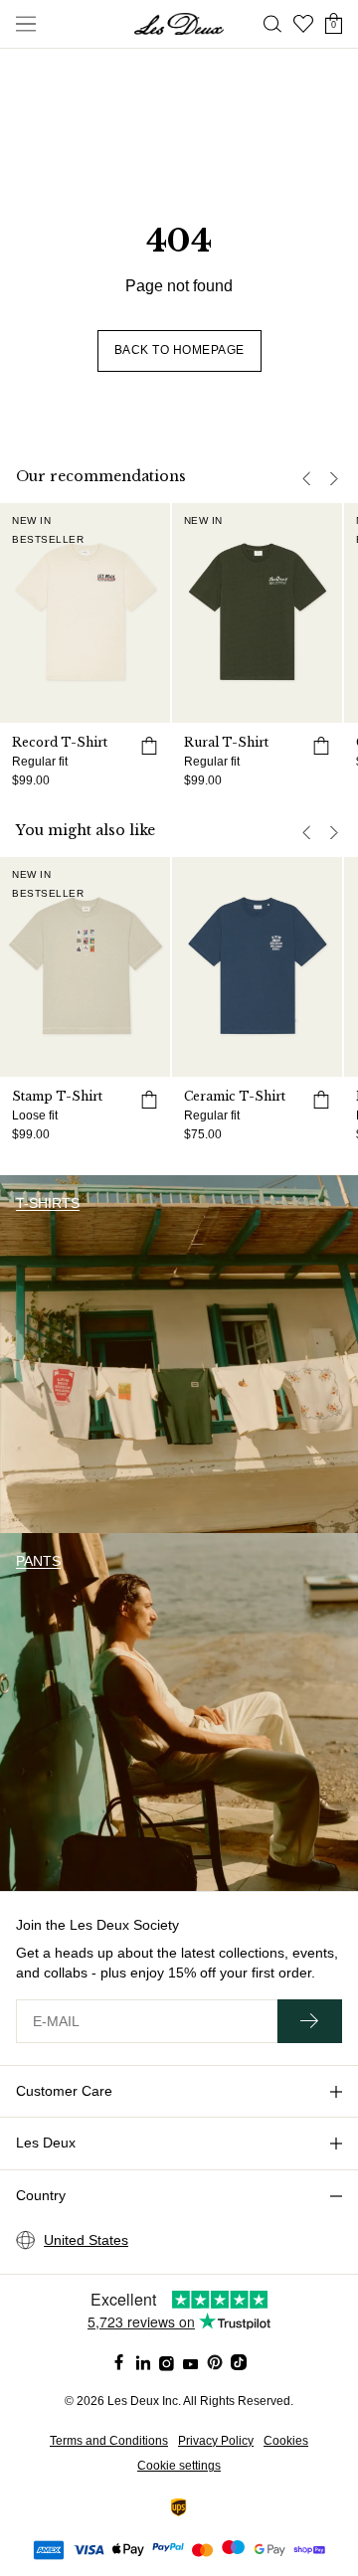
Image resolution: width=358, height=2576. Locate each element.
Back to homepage (179, 350)
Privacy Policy (216, 2441)
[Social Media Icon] (119, 2362)
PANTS (38, 1561)
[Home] (179, 24)
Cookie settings (179, 2466)
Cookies (286, 2441)
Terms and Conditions (109, 2441)
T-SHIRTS (48, 1203)
